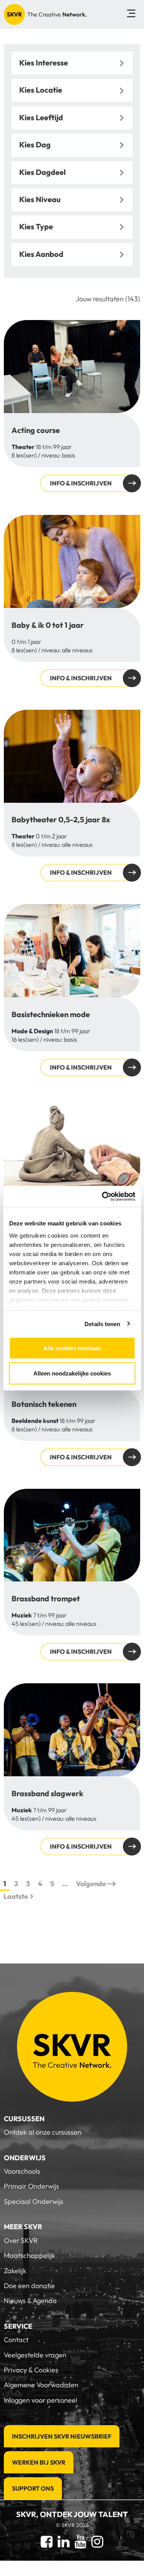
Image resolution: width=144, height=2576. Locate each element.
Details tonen (102, 1324)
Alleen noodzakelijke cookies (72, 1373)
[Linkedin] (64, 2541)
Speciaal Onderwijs (34, 2201)
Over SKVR (21, 2240)
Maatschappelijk (30, 2255)
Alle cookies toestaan (72, 1348)
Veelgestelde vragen (35, 2355)
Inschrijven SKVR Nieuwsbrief (62, 2436)
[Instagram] (97, 2541)
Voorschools (22, 2171)
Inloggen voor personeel (41, 2400)
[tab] (72, 63)
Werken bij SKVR (39, 2462)
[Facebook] (47, 2541)
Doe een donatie (29, 2286)
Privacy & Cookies (31, 2370)
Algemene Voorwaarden (41, 2385)
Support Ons (33, 2488)
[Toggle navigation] (131, 14)
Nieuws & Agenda (30, 2301)
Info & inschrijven (81, 483)
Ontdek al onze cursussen (43, 2132)
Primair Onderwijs (31, 2186)
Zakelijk (15, 2271)
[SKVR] (45, 14)
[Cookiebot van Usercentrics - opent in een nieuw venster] (103, 1196)
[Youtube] (80, 2541)
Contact (16, 2340)
